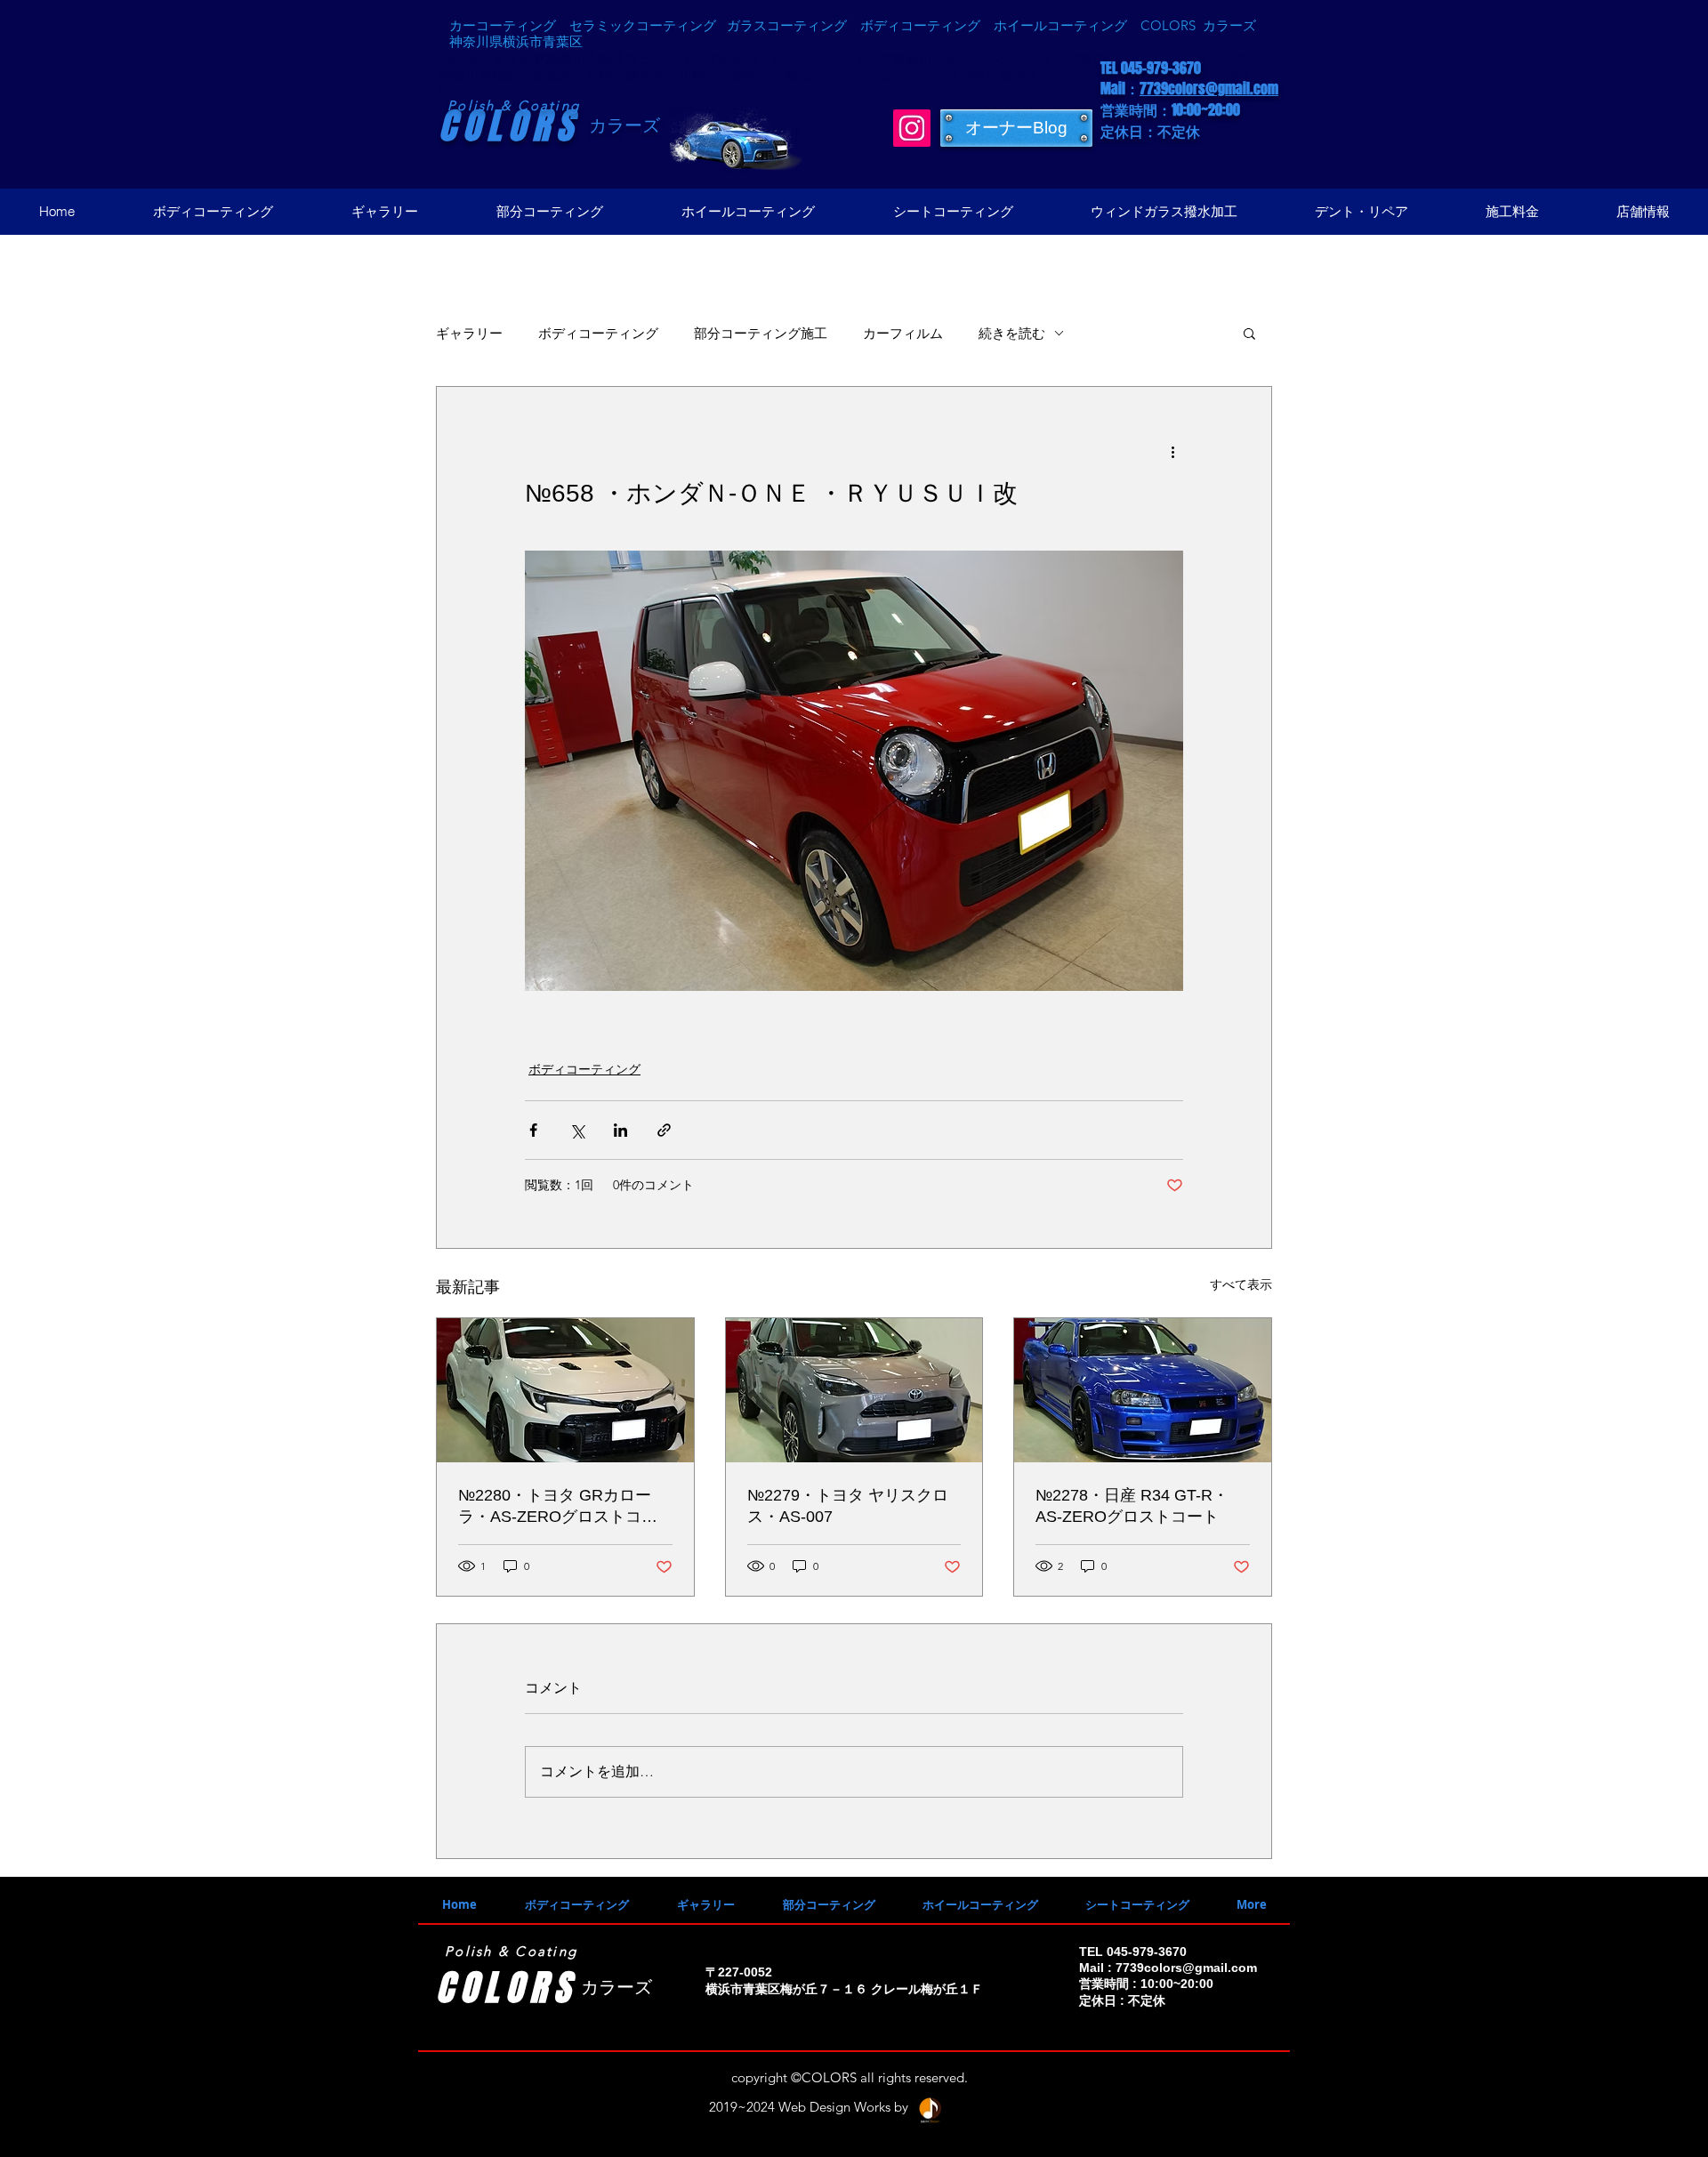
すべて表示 (1241, 1284)
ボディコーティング (598, 333)
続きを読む (1012, 333)
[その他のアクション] (1172, 451)
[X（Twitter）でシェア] (577, 1130)
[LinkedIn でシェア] (620, 1130)
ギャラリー (469, 333)
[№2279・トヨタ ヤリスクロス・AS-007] (854, 1390)
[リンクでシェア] (664, 1130)
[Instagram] (912, 128)
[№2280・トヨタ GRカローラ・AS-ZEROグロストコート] (565, 1390)
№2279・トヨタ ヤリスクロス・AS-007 (848, 1506)
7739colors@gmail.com (1209, 89)
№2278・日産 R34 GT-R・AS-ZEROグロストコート (1132, 1506)
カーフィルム (903, 333)
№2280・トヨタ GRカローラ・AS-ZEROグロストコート (558, 1507)
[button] (1249, 333)
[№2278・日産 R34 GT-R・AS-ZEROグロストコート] (1143, 1390)
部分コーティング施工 (761, 333)
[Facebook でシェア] (533, 1130)
